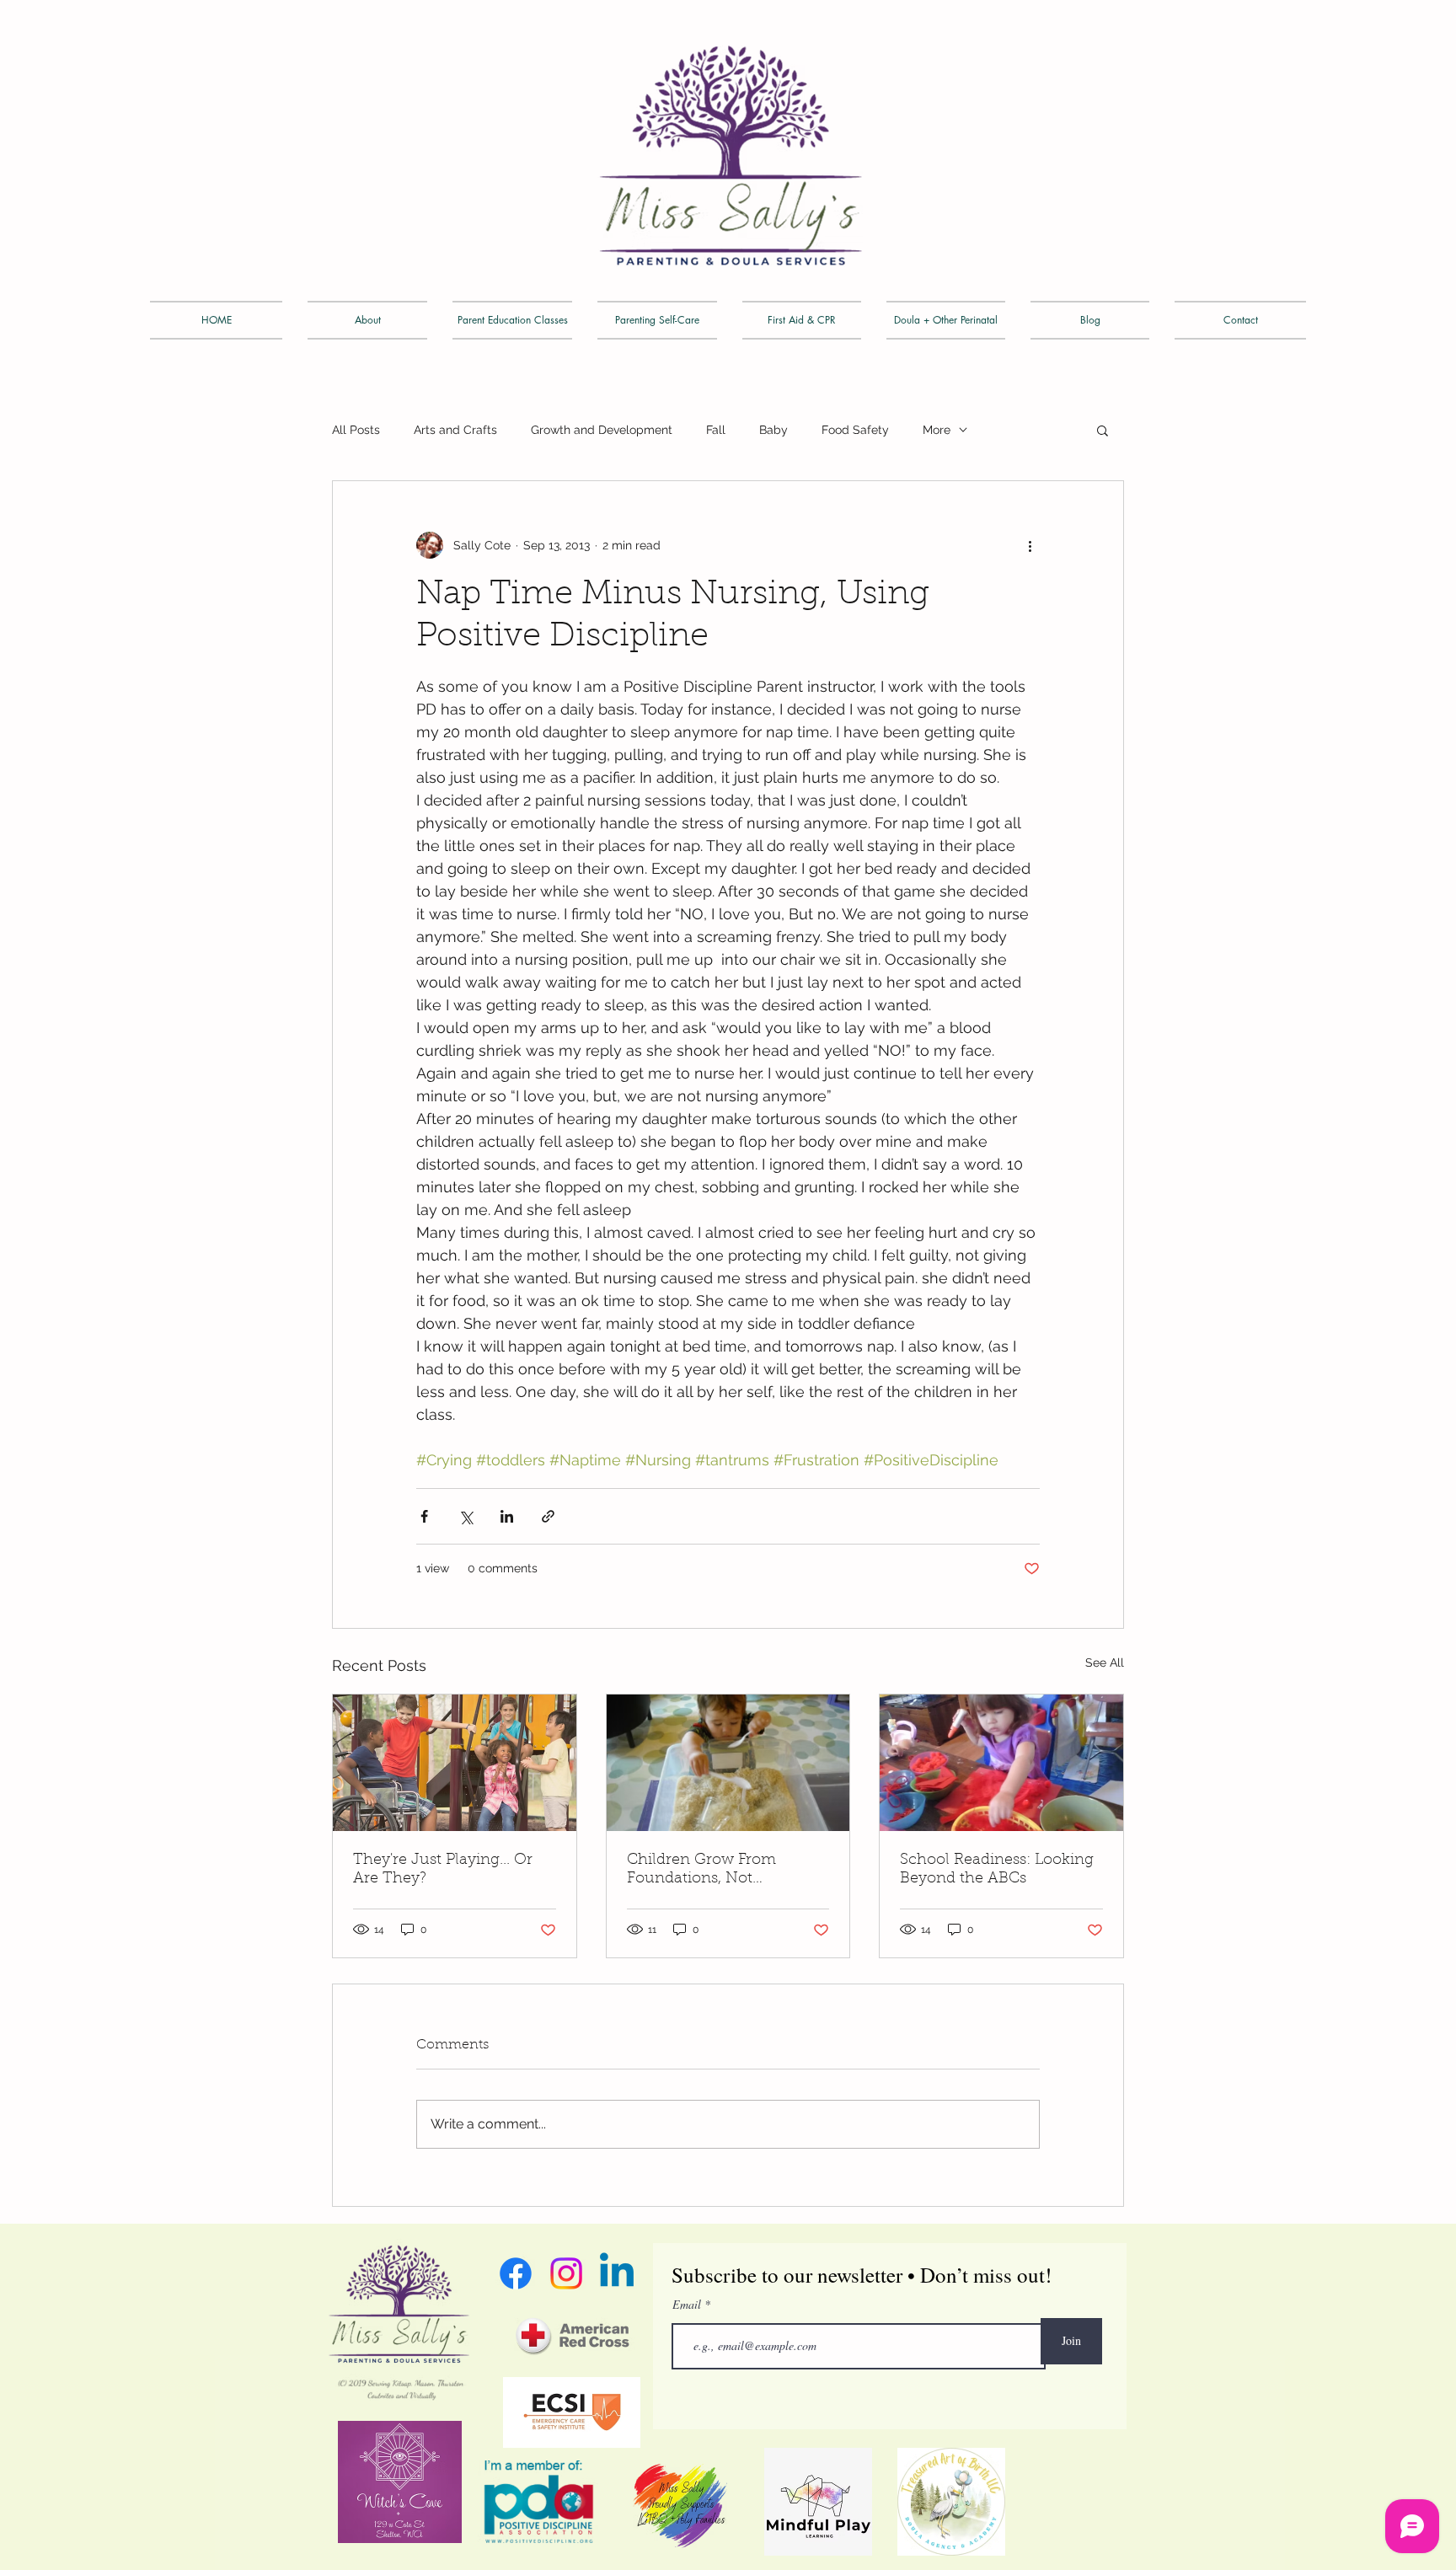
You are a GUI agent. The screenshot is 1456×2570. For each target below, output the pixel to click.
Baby (773, 430)
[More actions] (1030, 545)
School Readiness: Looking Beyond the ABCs (997, 1870)
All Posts (356, 430)
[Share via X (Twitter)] (466, 1516)
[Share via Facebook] (424, 1516)
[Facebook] (516, 2273)
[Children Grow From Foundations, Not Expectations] (728, 1763)
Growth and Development (602, 430)
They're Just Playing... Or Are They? (443, 1870)
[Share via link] (548, 1516)
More (937, 430)
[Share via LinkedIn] (507, 1516)
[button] (1103, 430)
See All (1105, 1662)
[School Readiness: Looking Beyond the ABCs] (1001, 1763)
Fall (716, 430)
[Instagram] (566, 2273)
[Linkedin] (617, 2273)
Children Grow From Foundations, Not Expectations (701, 1871)
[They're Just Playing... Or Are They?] (455, 1763)
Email (688, 2305)
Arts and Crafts (455, 430)
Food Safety (855, 430)
